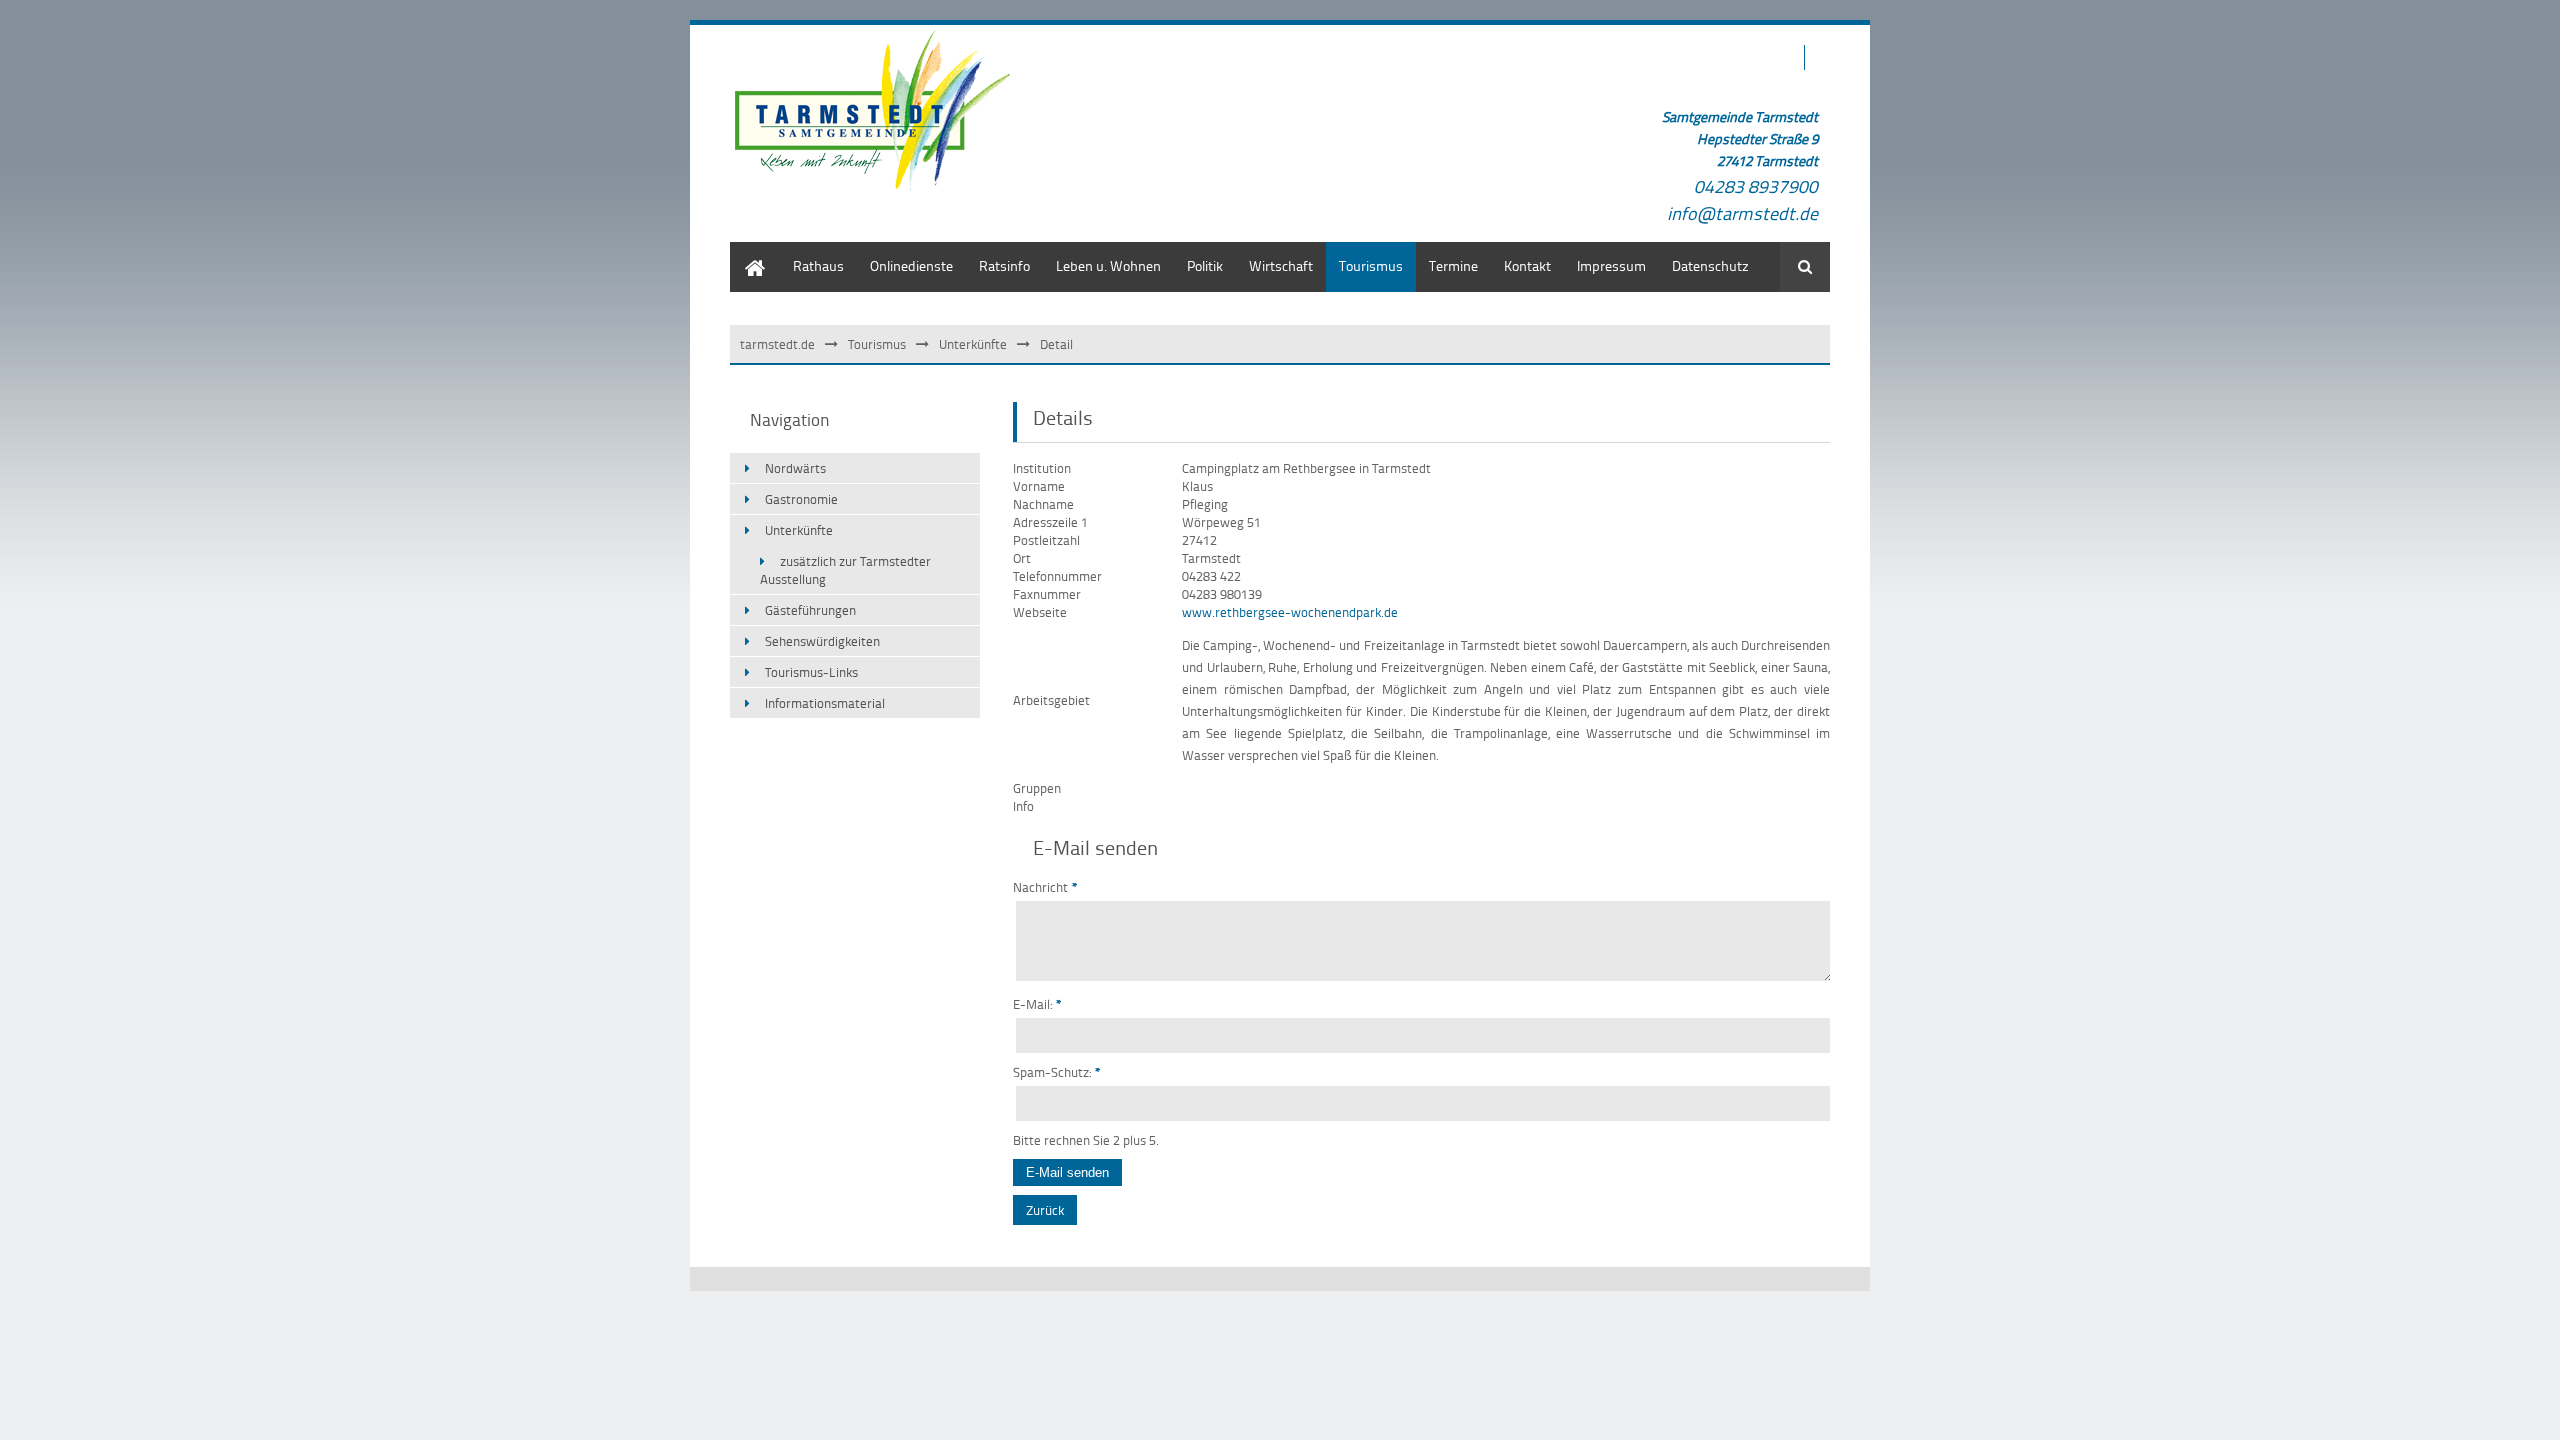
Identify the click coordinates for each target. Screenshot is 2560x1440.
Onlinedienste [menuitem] (911, 265)
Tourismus (877, 344)
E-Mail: (1037, 1004)
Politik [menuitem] (1205, 265)
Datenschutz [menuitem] (1710, 265)
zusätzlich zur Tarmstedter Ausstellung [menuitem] (845, 570)
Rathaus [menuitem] (818, 265)
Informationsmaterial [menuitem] (825, 703)
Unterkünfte (973, 344)
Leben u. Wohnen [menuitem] (1108, 265)
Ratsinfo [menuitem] (1004, 265)
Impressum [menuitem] (1611, 265)
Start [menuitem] (744, 251)
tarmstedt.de (777, 344)
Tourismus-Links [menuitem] (811, 672)
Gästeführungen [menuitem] (810, 610)
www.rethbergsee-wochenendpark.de (1290, 612)
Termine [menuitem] (1453, 265)
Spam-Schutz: (1057, 1072)
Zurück (1045, 1210)
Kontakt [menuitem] (1527, 265)
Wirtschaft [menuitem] (1281, 265)
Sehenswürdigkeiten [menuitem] (822, 641)
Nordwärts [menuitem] (795, 468)
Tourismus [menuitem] (1371, 265)
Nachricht (1045, 887)
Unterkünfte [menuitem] (799, 530)
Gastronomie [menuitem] (801, 499)
